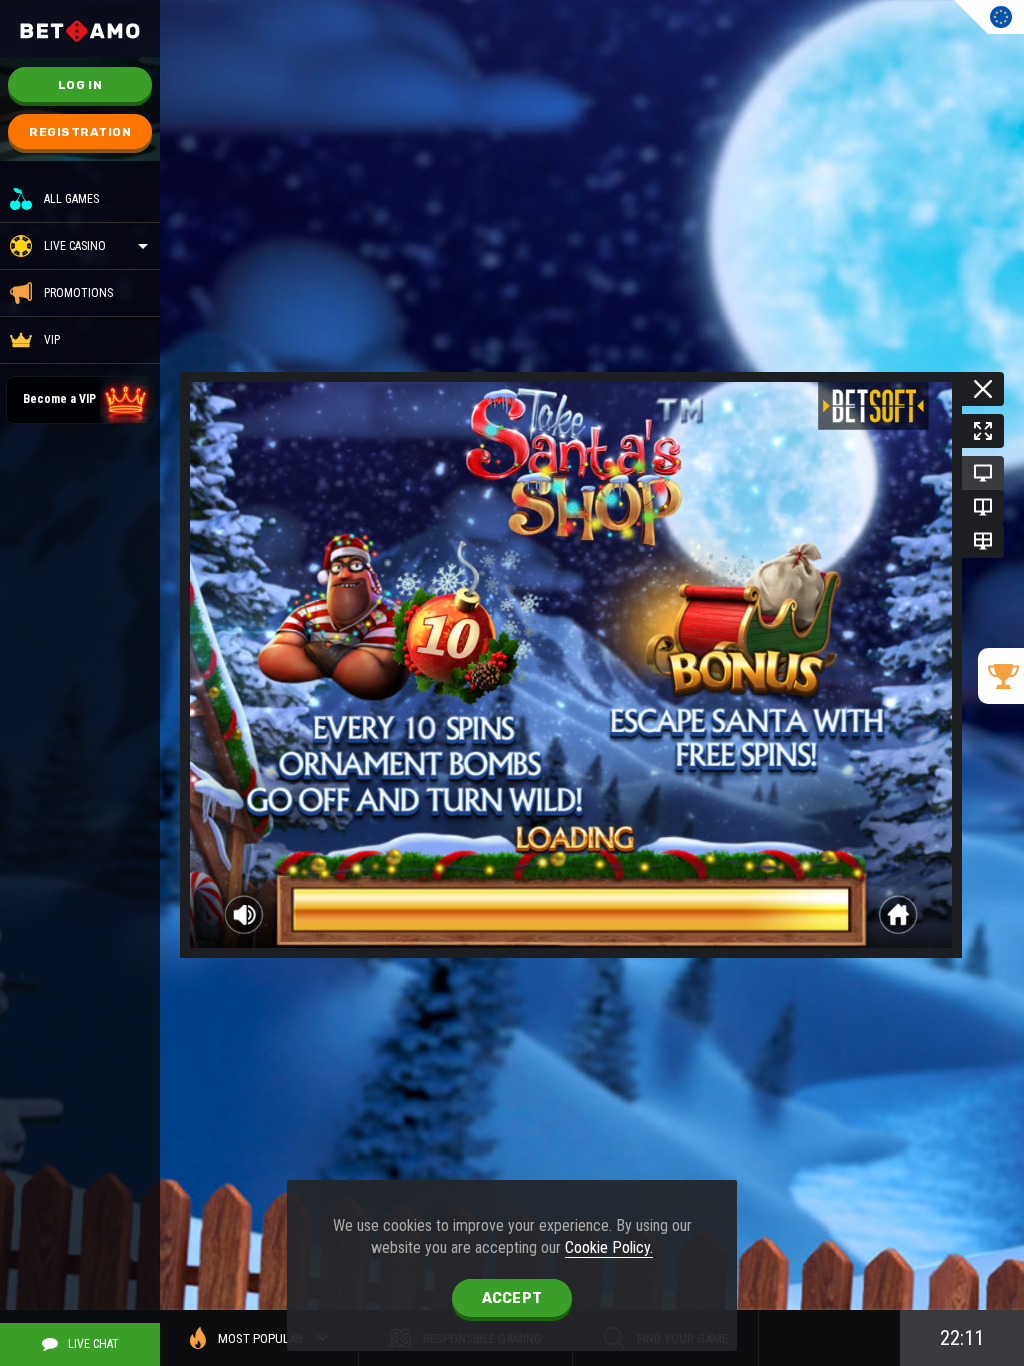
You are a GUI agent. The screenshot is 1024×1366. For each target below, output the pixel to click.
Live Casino (75, 246)
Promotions (78, 293)
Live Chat (93, 1344)
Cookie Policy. (609, 1247)
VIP (52, 340)
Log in (80, 85)
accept (512, 1298)
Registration (80, 132)
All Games (71, 199)
